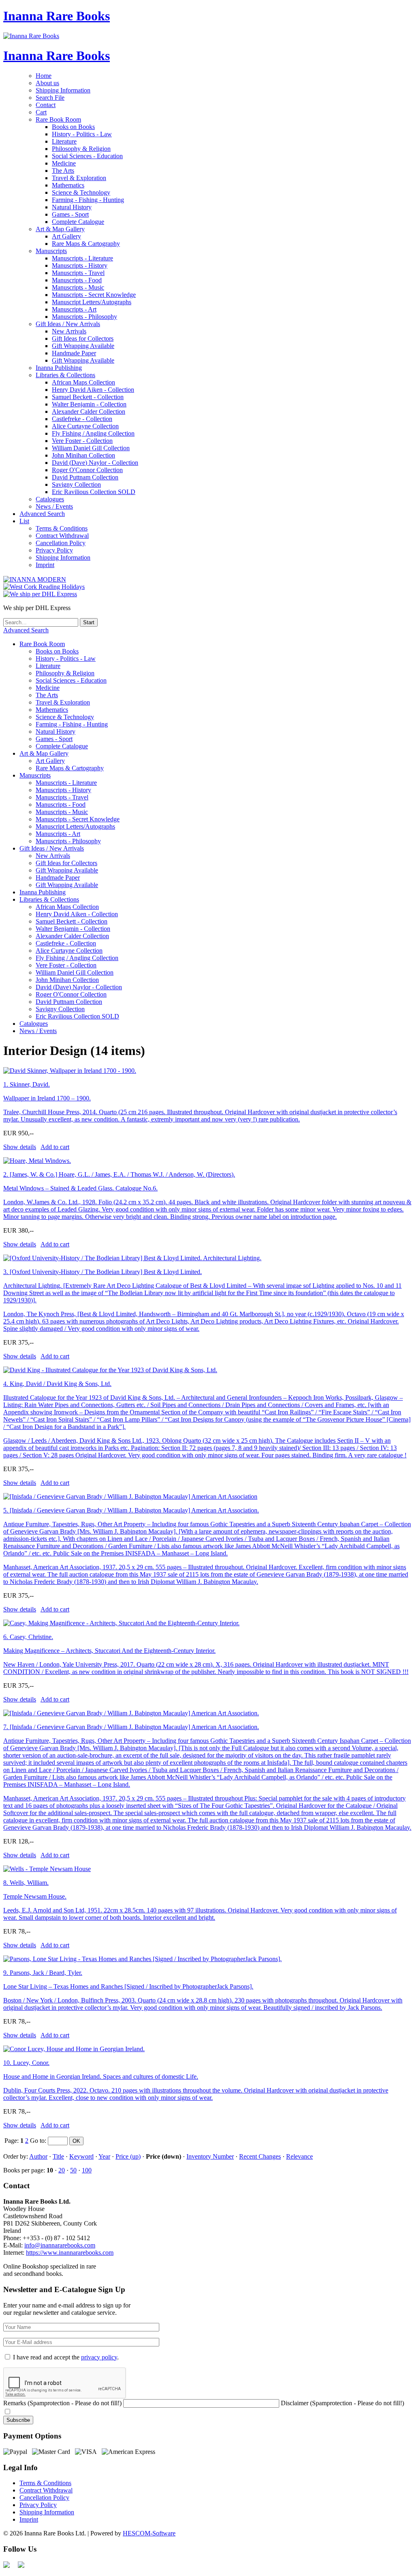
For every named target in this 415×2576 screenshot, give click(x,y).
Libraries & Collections (65, 375)
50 (73, 2170)
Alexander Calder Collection (89, 411)
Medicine (64, 163)
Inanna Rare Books (57, 16)
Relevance (299, 2156)
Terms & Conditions (62, 528)
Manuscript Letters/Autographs (92, 302)
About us (47, 83)
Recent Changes (260, 2156)
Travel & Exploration (79, 178)
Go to (37, 2141)
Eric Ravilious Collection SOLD (94, 492)
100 (87, 2170)
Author (38, 2156)
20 (62, 2170)
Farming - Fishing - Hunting (88, 200)
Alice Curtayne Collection (85, 426)
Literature (64, 141)
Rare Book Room (58, 119)
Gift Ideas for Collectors (83, 338)
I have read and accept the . (66, 2357)
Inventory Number (210, 2156)
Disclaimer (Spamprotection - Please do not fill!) (342, 2403)
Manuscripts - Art (74, 309)
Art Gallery (66, 236)
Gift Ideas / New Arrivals (68, 324)
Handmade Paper (74, 353)
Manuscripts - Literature (82, 258)
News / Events (54, 506)
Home (44, 76)
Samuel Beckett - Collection (88, 397)
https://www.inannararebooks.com (70, 2253)
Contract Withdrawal (62, 536)
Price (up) (128, 2156)
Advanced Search (42, 514)
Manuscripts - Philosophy (84, 317)
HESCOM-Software (149, 2533)
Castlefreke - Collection (82, 419)
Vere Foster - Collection (82, 441)
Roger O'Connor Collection (87, 470)
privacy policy (99, 2357)
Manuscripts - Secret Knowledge (94, 295)
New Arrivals (69, 331)
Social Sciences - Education (87, 156)
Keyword (81, 2156)
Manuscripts (51, 251)
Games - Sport (70, 214)
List (24, 521)
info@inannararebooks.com (60, 2245)
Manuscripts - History (80, 265)
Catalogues (50, 499)
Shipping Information (63, 90)
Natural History (72, 207)
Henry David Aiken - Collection (93, 390)
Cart (41, 112)
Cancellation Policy (61, 543)
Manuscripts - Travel (78, 273)
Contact (46, 105)
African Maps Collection (83, 382)
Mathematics (68, 185)
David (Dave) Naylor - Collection (95, 463)
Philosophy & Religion (81, 149)
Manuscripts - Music (78, 287)
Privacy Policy (54, 550)
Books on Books (73, 127)
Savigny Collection (76, 484)
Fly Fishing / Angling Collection (93, 433)
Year (104, 2156)
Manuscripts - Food (77, 280)
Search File (50, 98)
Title (58, 2156)
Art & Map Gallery (60, 229)
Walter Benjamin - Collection (89, 404)
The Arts (63, 171)
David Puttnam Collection (85, 477)
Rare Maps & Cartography (86, 244)
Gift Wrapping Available (83, 346)
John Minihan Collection (83, 455)
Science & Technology (81, 192)
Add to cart (55, 1147)
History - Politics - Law (82, 134)
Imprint (45, 565)
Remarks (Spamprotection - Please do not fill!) (62, 2403)
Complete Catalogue (78, 222)
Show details (20, 1147)
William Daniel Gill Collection (91, 448)
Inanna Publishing (59, 368)
